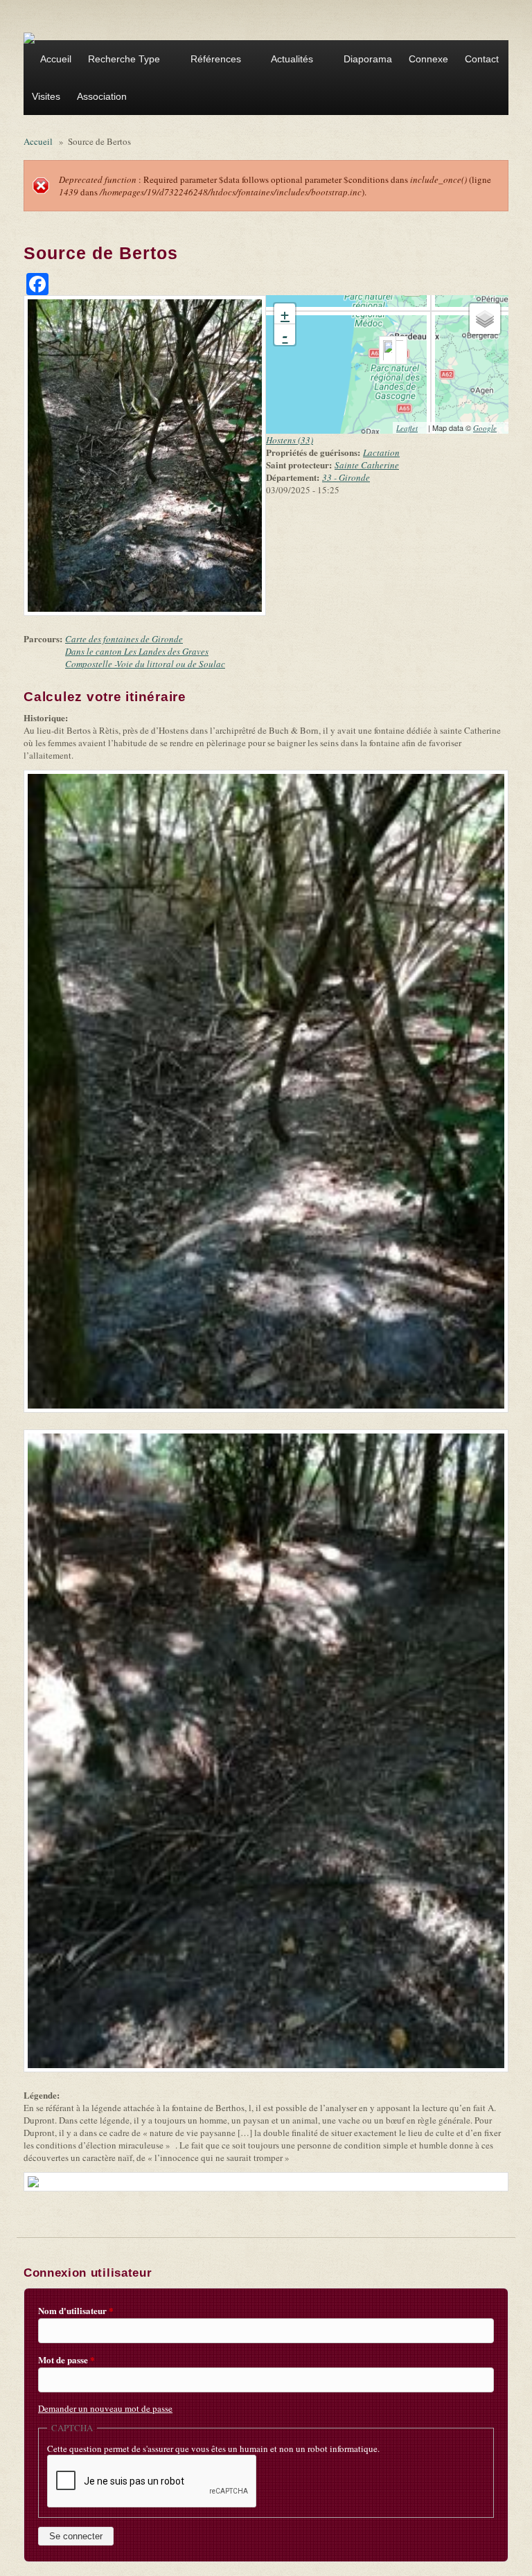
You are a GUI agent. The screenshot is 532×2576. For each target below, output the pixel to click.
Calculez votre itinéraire (109, 697)
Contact (482, 59)
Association (98, 98)
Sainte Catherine (367, 465)
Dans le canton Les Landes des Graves (137, 651)
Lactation (381, 452)
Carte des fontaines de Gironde (124, 639)
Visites (46, 96)
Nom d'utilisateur (76, 2311)
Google (489, 428)
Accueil (56, 59)
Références (212, 61)
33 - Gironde (346, 477)
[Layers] (485, 319)
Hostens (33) (290, 440)
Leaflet (411, 428)
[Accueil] (29, 37)
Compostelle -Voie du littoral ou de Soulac (145, 664)
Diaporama (368, 59)
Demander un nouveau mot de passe (105, 2408)
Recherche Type (120, 61)
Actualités (288, 61)
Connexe (428, 59)
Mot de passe (66, 2360)
